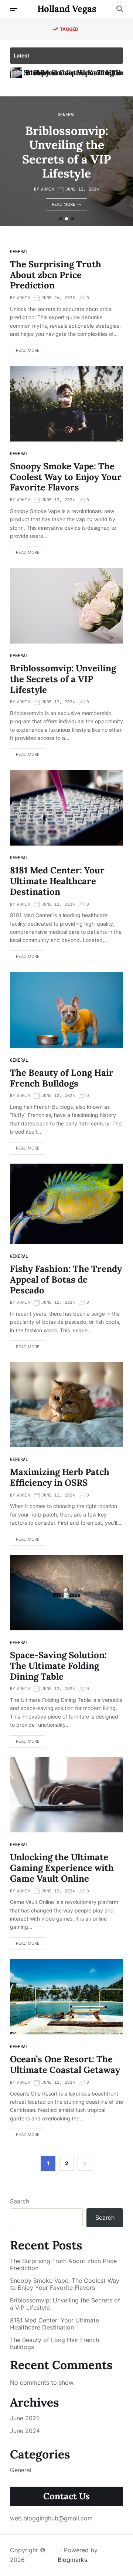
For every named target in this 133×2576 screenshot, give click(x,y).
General (71, 115)
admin (52, 189)
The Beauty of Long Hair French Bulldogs (62, 1078)
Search (20, 2201)
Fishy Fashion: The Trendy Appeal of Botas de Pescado (66, 1279)
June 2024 (25, 2431)
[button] (61, 219)
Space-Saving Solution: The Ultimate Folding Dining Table (58, 1666)
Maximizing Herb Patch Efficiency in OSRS (60, 1477)
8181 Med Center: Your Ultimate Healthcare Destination (71, 152)
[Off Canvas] (14, 10)
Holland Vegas (67, 9)
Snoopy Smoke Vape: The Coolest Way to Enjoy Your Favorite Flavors (66, 477)
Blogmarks (72, 2560)
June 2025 (25, 2418)
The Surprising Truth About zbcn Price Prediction (56, 275)
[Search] (120, 9)
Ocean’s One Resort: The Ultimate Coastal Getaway (65, 2064)
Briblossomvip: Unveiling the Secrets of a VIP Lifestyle (63, 679)
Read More (68, 204)
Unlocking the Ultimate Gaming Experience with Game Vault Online (62, 1868)
